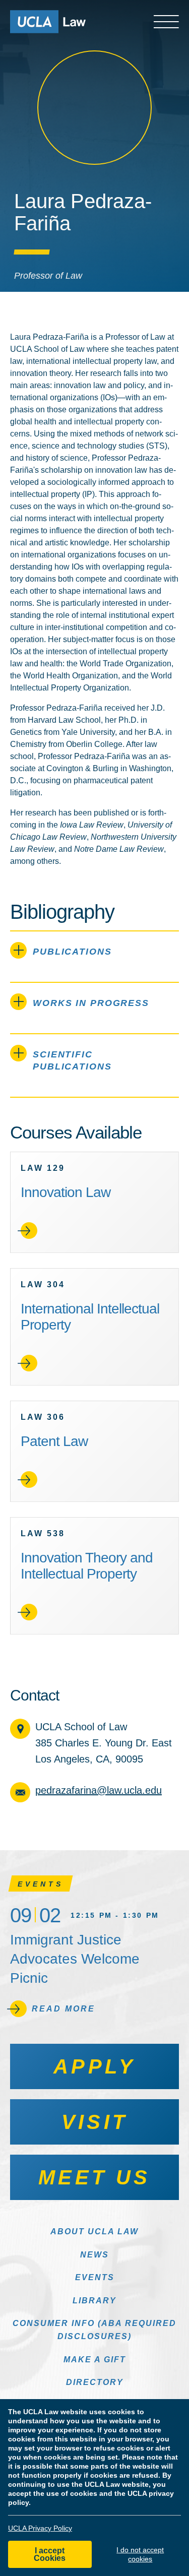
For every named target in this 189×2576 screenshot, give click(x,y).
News (94, 2255)
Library (94, 2301)
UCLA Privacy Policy (40, 2528)
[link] (94, 1202)
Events (95, 2277)
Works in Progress (91, 1003)
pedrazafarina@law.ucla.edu (99, 1790)
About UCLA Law (94, 2232)
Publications (72, 952)
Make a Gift (95, 2360)
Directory (95, 2382)
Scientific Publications (72, 1060)
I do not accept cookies (140, 2554)
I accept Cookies (50, 2554)
